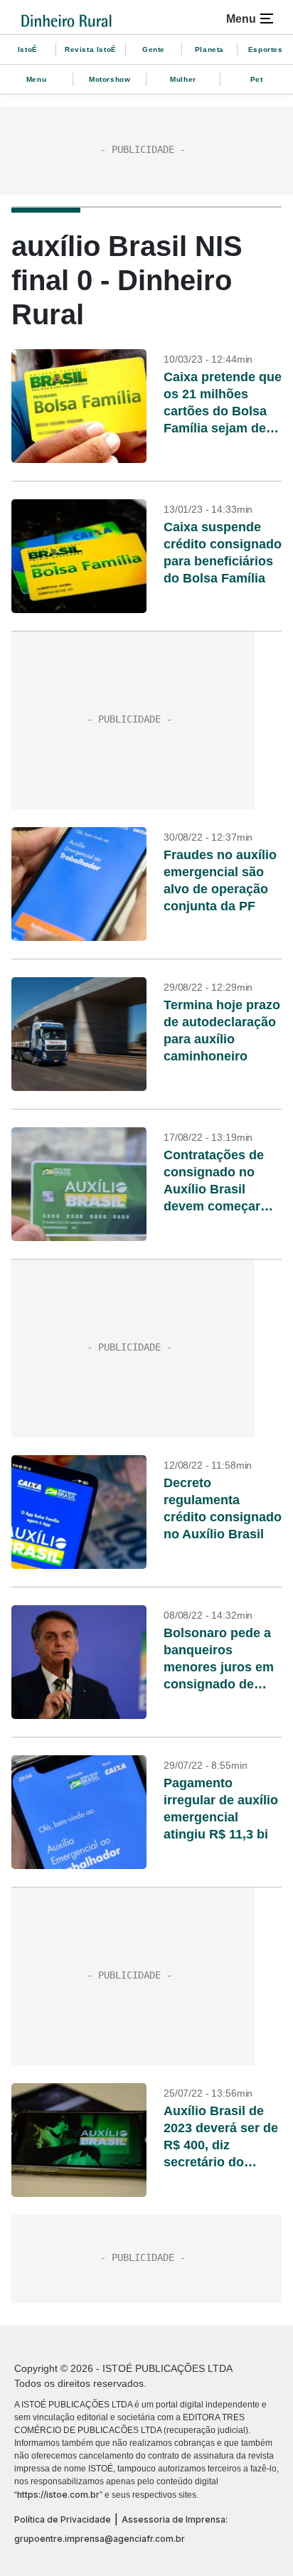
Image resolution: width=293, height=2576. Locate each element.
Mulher (183, 79)
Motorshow (110, 79)
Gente (154, 49)
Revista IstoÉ (91, 49)
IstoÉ (28, 49)
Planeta (209, 49)
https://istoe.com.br (58, 2495)
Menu (36, 79)
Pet (257, 79)
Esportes (266, 49)
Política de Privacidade (63, 2519)
